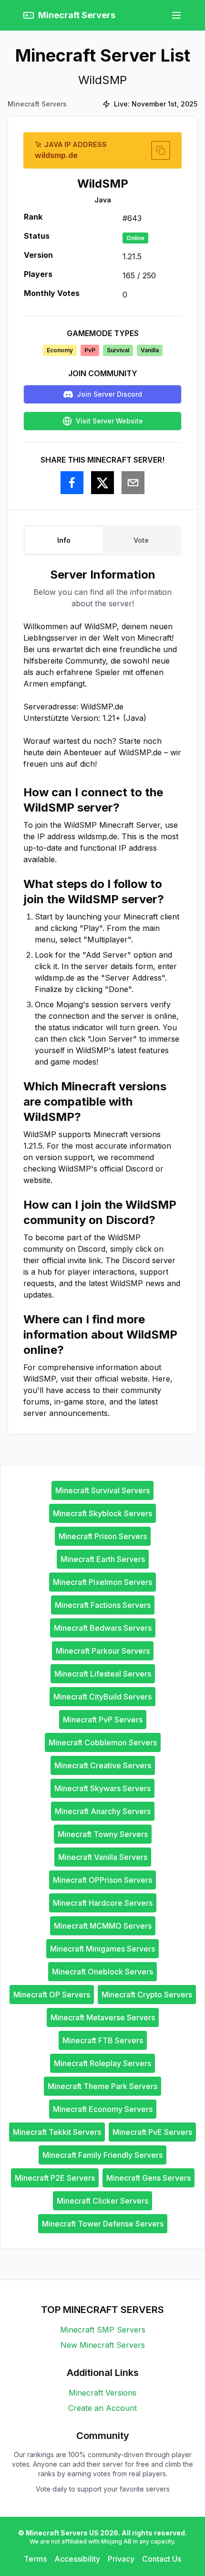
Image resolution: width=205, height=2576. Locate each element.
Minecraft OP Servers (52, 1995)
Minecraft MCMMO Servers (103, 1926)
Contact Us (162, 2559)
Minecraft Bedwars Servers (103, 1628)
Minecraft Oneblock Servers (102, 1972)
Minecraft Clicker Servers (102, 2201)
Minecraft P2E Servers (55, 2178)
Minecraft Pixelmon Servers (102, 1582)
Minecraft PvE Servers (152, 2132)
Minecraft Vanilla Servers (103, 1857)
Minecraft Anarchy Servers (103, 1811)
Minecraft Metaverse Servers (103, 2017)
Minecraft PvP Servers (103, 1720)
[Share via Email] (133, 483)
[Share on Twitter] (102, 483)
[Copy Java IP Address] (161, 150)
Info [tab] (64, 540)
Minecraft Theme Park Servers (102, 2086)
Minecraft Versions (102, 2393)
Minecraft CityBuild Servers (102, 1697)
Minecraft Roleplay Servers (102, 2063)
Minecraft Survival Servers (102, 1490)
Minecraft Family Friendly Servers (102, 2155)
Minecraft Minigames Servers (102, 1949)
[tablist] (102, 540)
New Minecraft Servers (103, 2345)
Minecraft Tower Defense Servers (103, 2224)
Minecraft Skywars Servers (102, 1788)
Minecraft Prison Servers (103, 1536)
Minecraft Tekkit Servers (57, 2132)
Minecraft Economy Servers (103, 2109)
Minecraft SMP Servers (103, 2330)
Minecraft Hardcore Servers (103, 1903)
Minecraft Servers (37, 104)
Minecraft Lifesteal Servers (103, 1674)
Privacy (121, 2559)
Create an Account (102, 2408)
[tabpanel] (102, 993)
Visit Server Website (109, 421)
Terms (35, 2559)
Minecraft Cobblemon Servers (103, 1742)
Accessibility (77, 2559)
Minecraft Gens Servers (149, 2178)
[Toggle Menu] (176, 15)
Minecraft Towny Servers (103, 1834)
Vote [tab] (141, 540)
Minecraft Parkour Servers (103, 1651)
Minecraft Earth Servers (103, 1559)
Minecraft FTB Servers (103, 2040)
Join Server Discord (109, 394)
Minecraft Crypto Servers (147, 1995)
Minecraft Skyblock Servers (102, 1513)
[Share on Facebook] (72, 483)
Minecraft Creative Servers (103, 1765)
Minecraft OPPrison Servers (102, 1880)
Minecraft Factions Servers (103, 1605)
